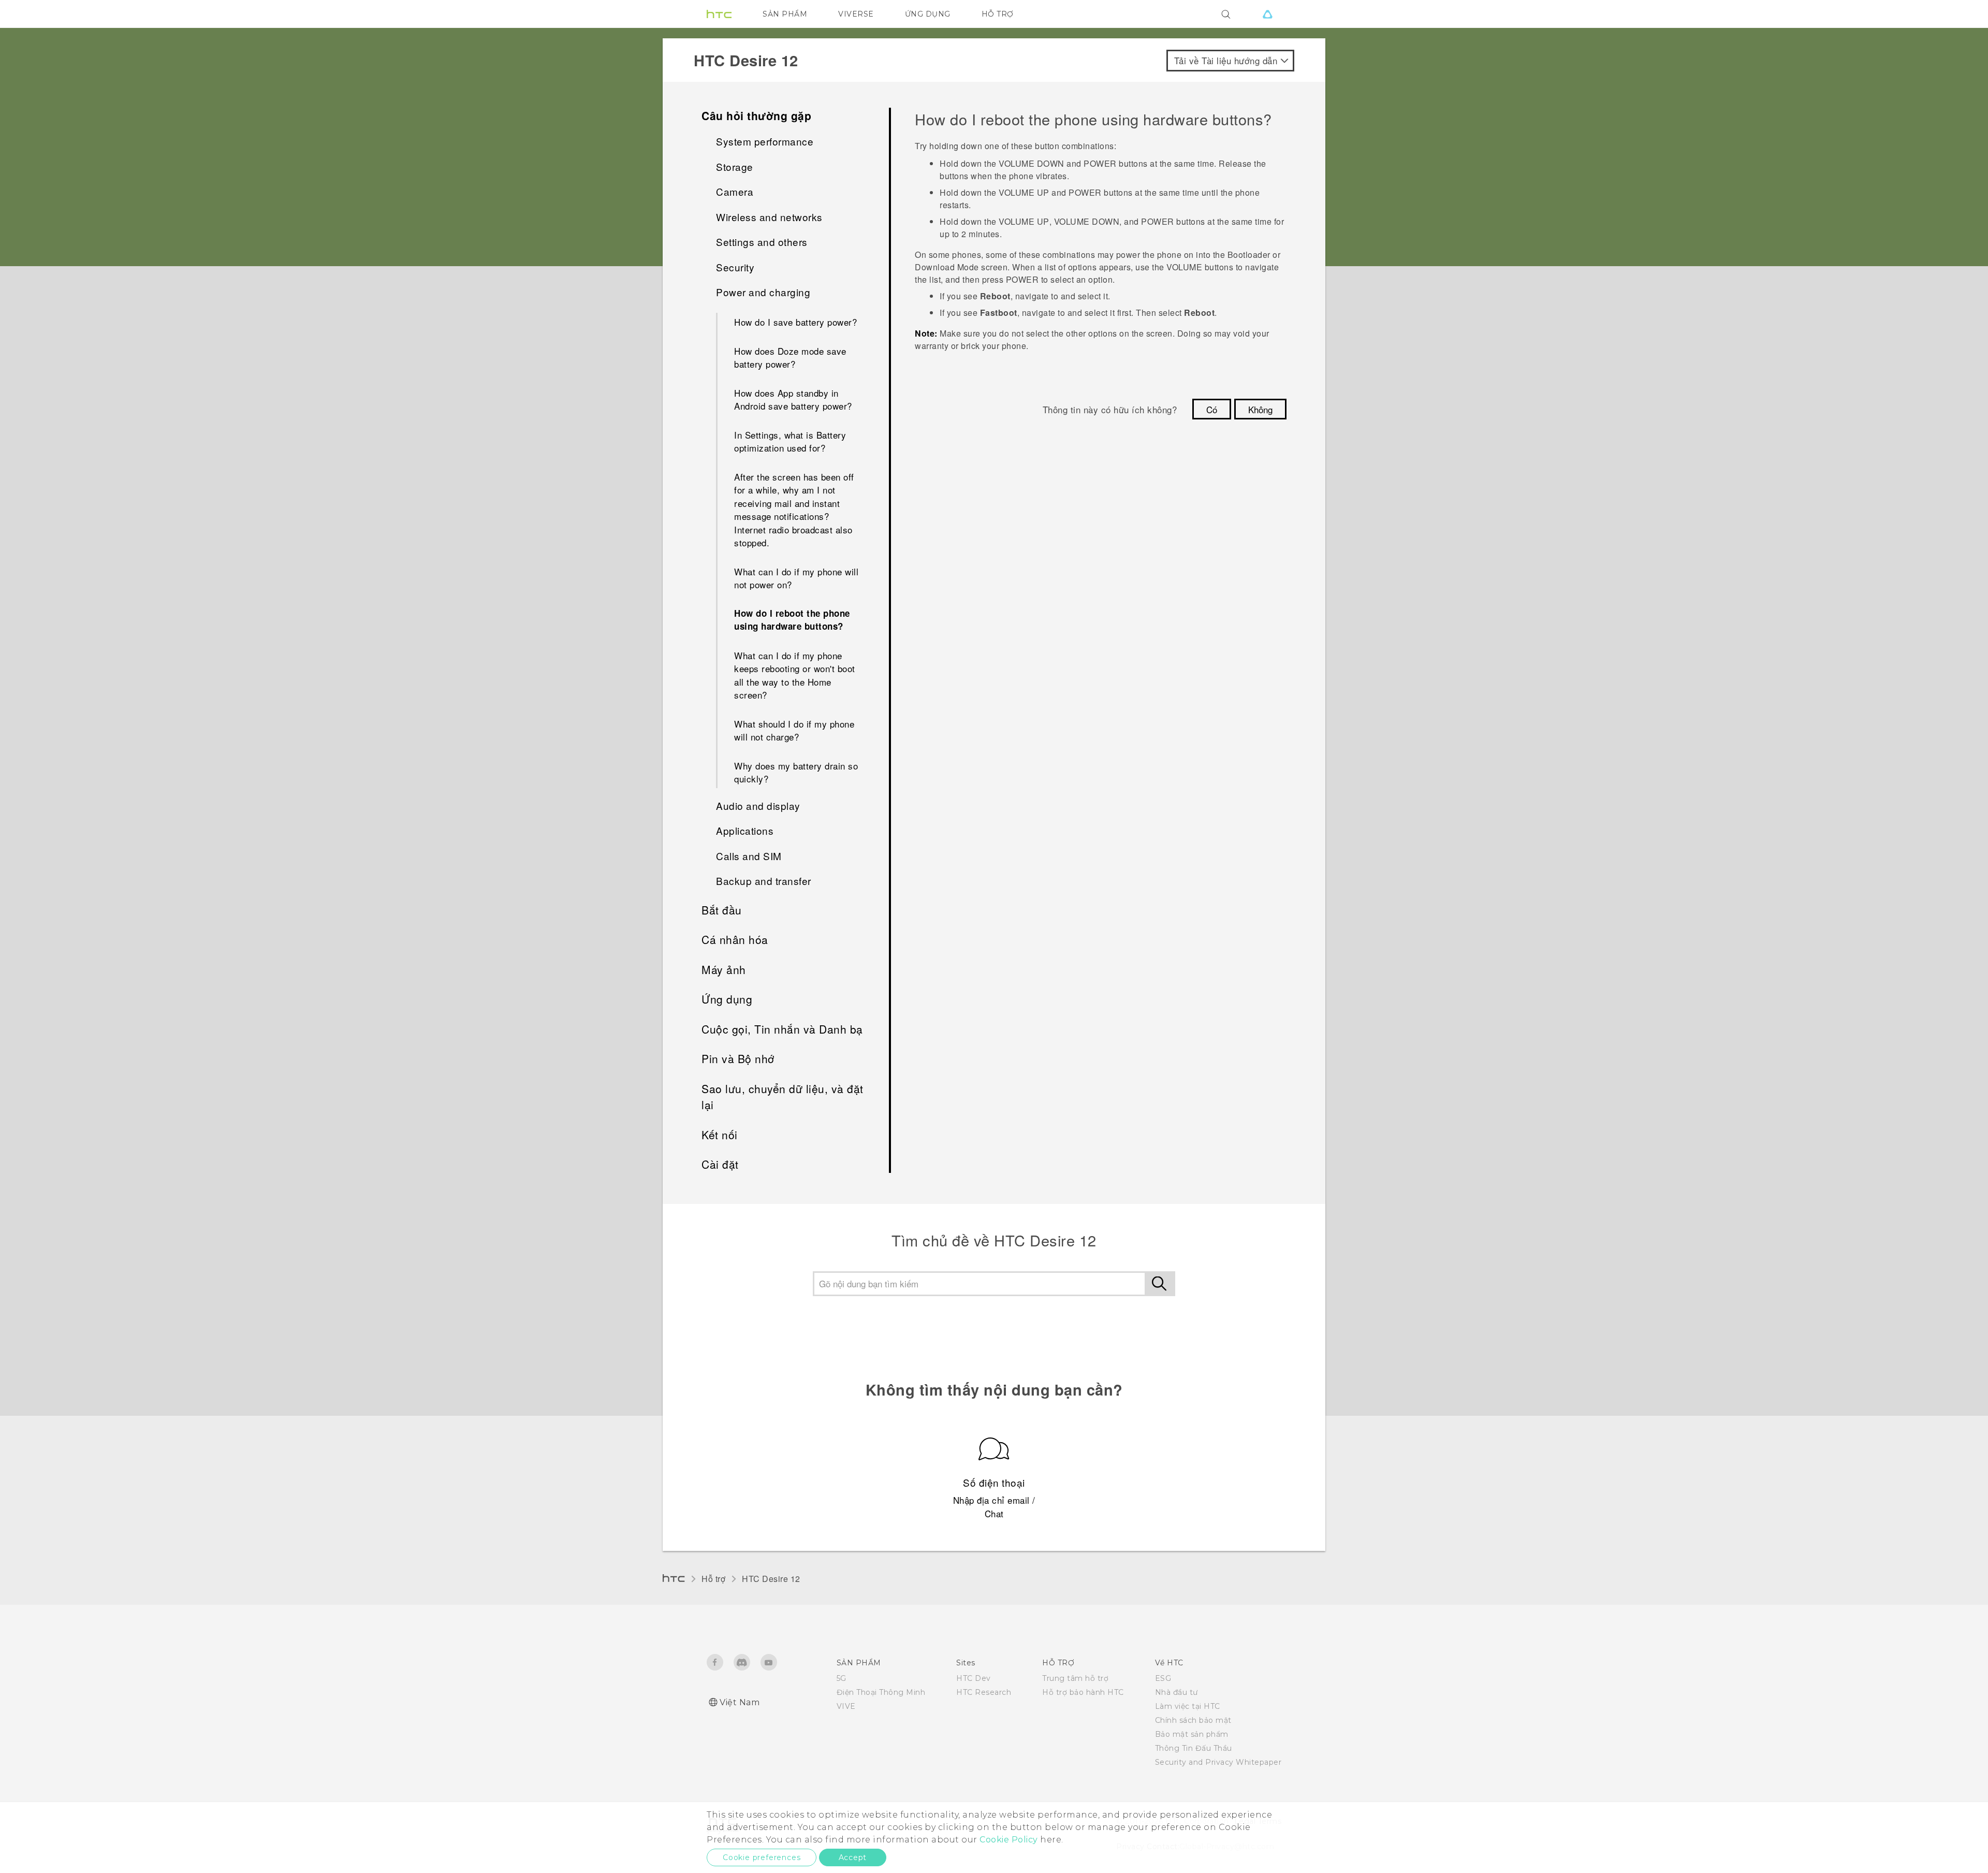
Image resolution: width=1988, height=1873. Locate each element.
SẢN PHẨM (785, 14)
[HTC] (719, 14)
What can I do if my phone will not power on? (796, 578)
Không (1260, 409)
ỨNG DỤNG (928, 14)
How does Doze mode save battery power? (790, 358)
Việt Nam (740, 1702)
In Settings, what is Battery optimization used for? (790, 441)
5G (842, 1678)
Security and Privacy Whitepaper (1218, 1762)
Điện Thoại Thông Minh (881, 1692)
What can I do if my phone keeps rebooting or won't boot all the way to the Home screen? (795, 675)
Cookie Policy (1009, 1840)
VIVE (846, 1706)
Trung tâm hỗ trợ (1075, 1678)
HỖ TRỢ (998, 14)
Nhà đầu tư (1176, 1692)
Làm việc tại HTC (1188, 1706)
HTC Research (984, 1692)
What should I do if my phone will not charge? (794, 730)
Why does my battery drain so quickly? (796, 772)
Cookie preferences (762, 1857)
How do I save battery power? (795, 322)
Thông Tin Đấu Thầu (1194, 1748)
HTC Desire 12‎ (771, 1579)
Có (1212, 409)
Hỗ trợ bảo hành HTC (1083, 1692)
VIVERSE (856, 14)
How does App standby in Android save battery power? (793, 400)
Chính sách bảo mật (1193, 1720)
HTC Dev (974, 1678)
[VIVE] (1267, 14)
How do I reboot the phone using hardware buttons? (792, 620)
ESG (1163, 1678)
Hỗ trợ (713, 1579)
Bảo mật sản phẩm (1192, 1734)
